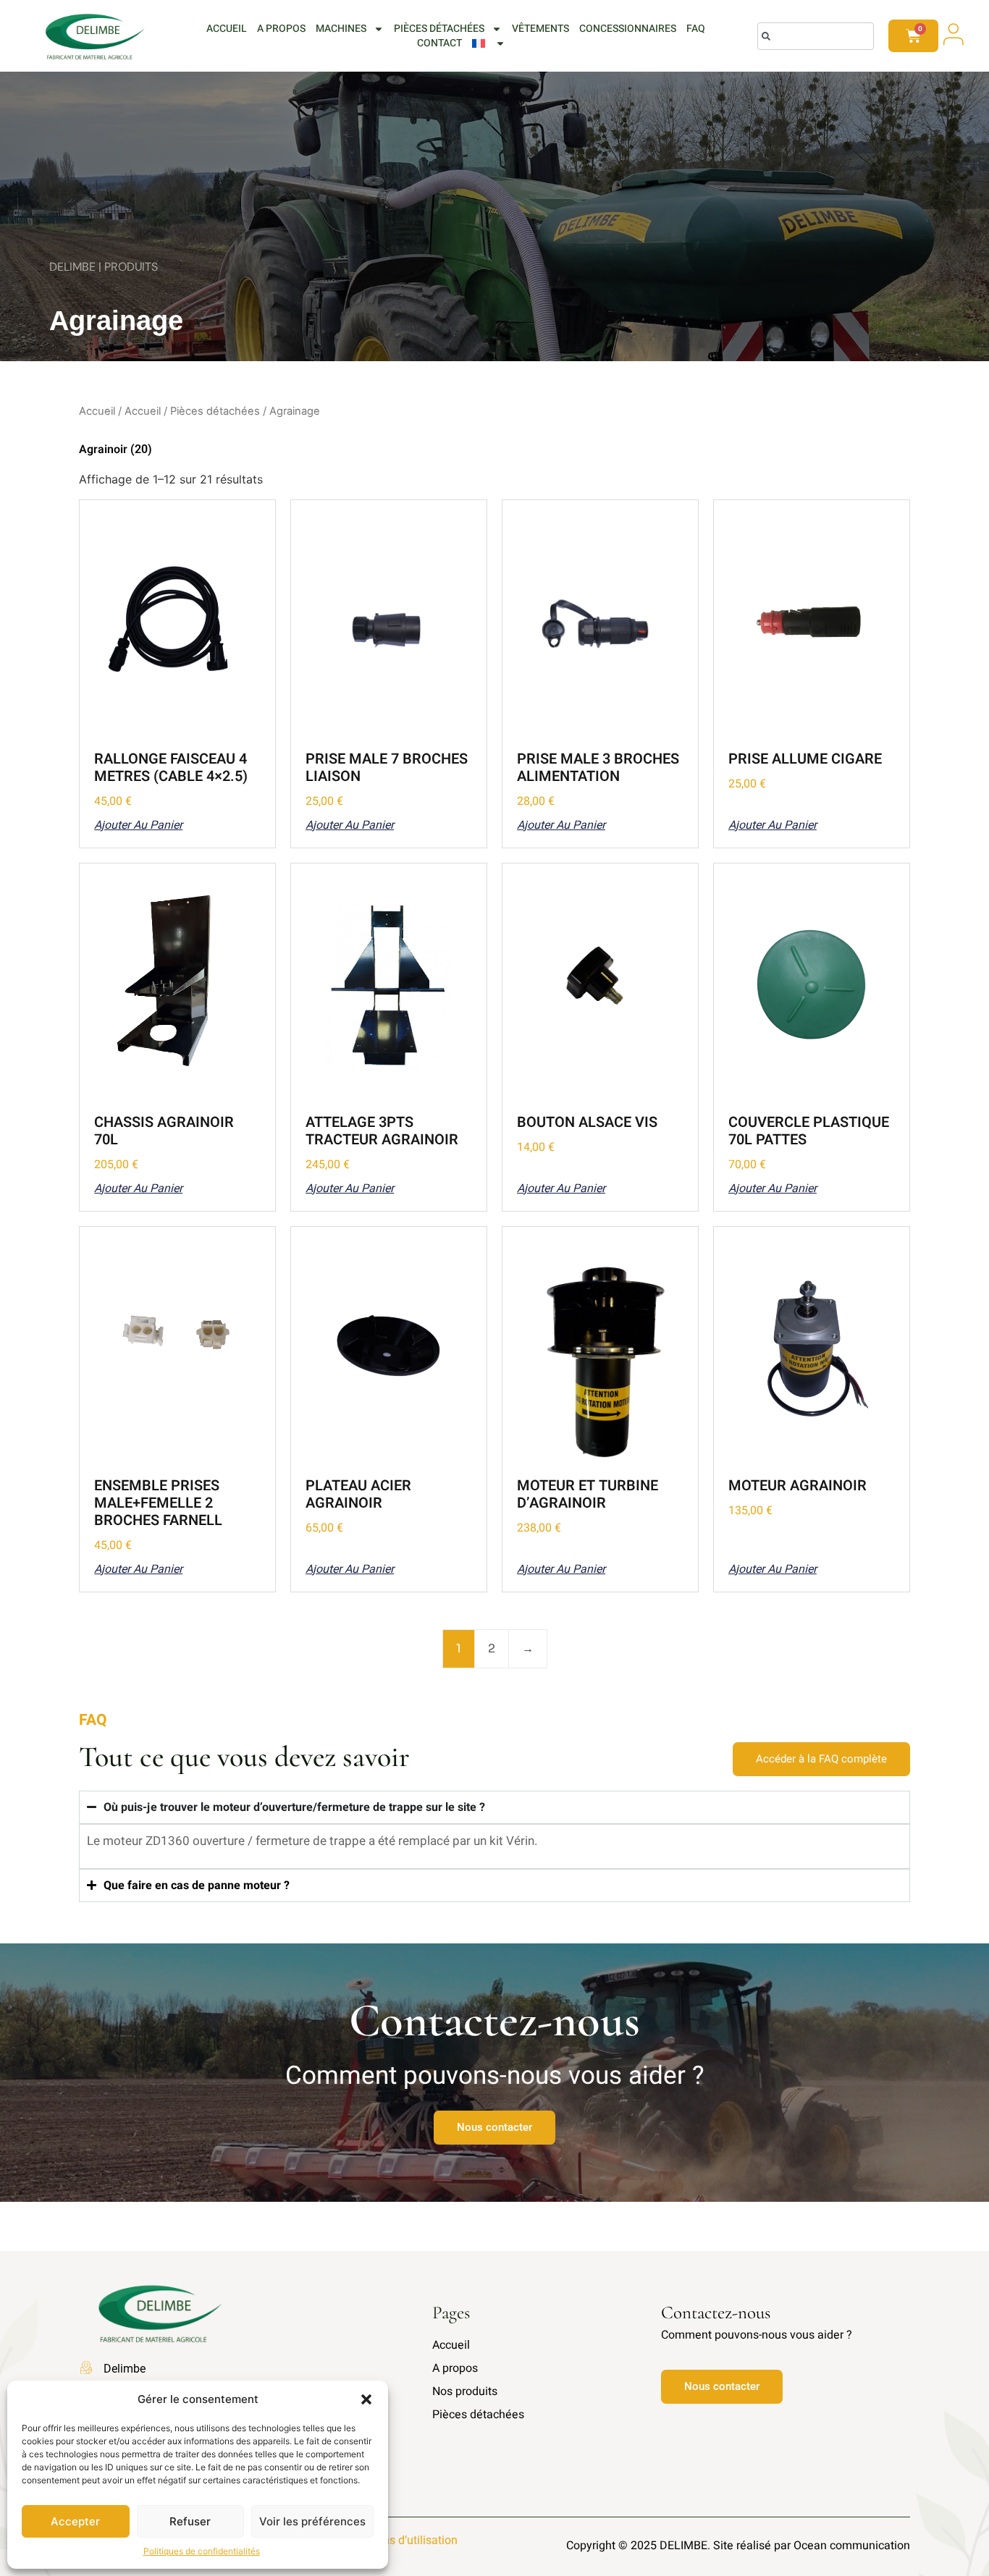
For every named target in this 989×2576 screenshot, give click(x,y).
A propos (281, 29)
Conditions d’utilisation (399, 2540)
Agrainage (116, 321)
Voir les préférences (312, 2521)
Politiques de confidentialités (202, 2551)
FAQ (696, 29)
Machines (341, 29)
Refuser (190, 2521)
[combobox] (816, 36)
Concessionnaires (628, 29)
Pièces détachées (439, 29)
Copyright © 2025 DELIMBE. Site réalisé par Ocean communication (738, 2546)
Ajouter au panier (138, 825)
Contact (439, 43)
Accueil (227, 29)
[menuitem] (489, 43)
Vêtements (540, 29)
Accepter (75, 2521)
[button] (366, 2399)
